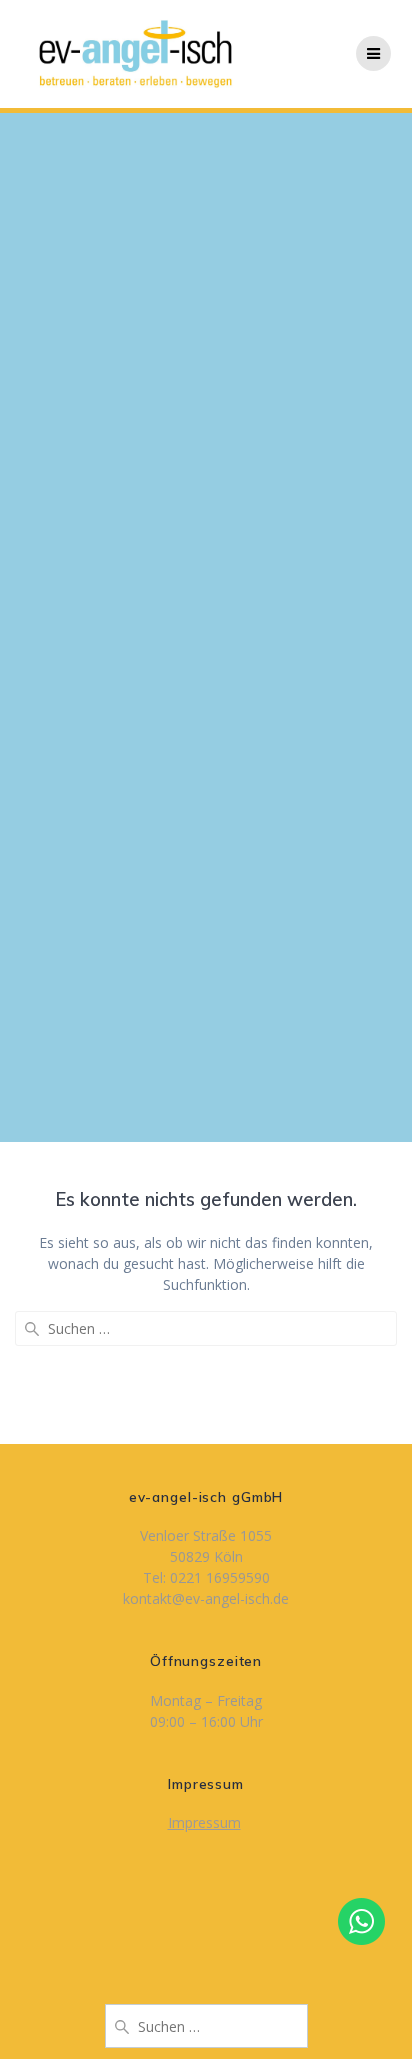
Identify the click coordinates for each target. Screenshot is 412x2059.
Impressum (204, 1822)
